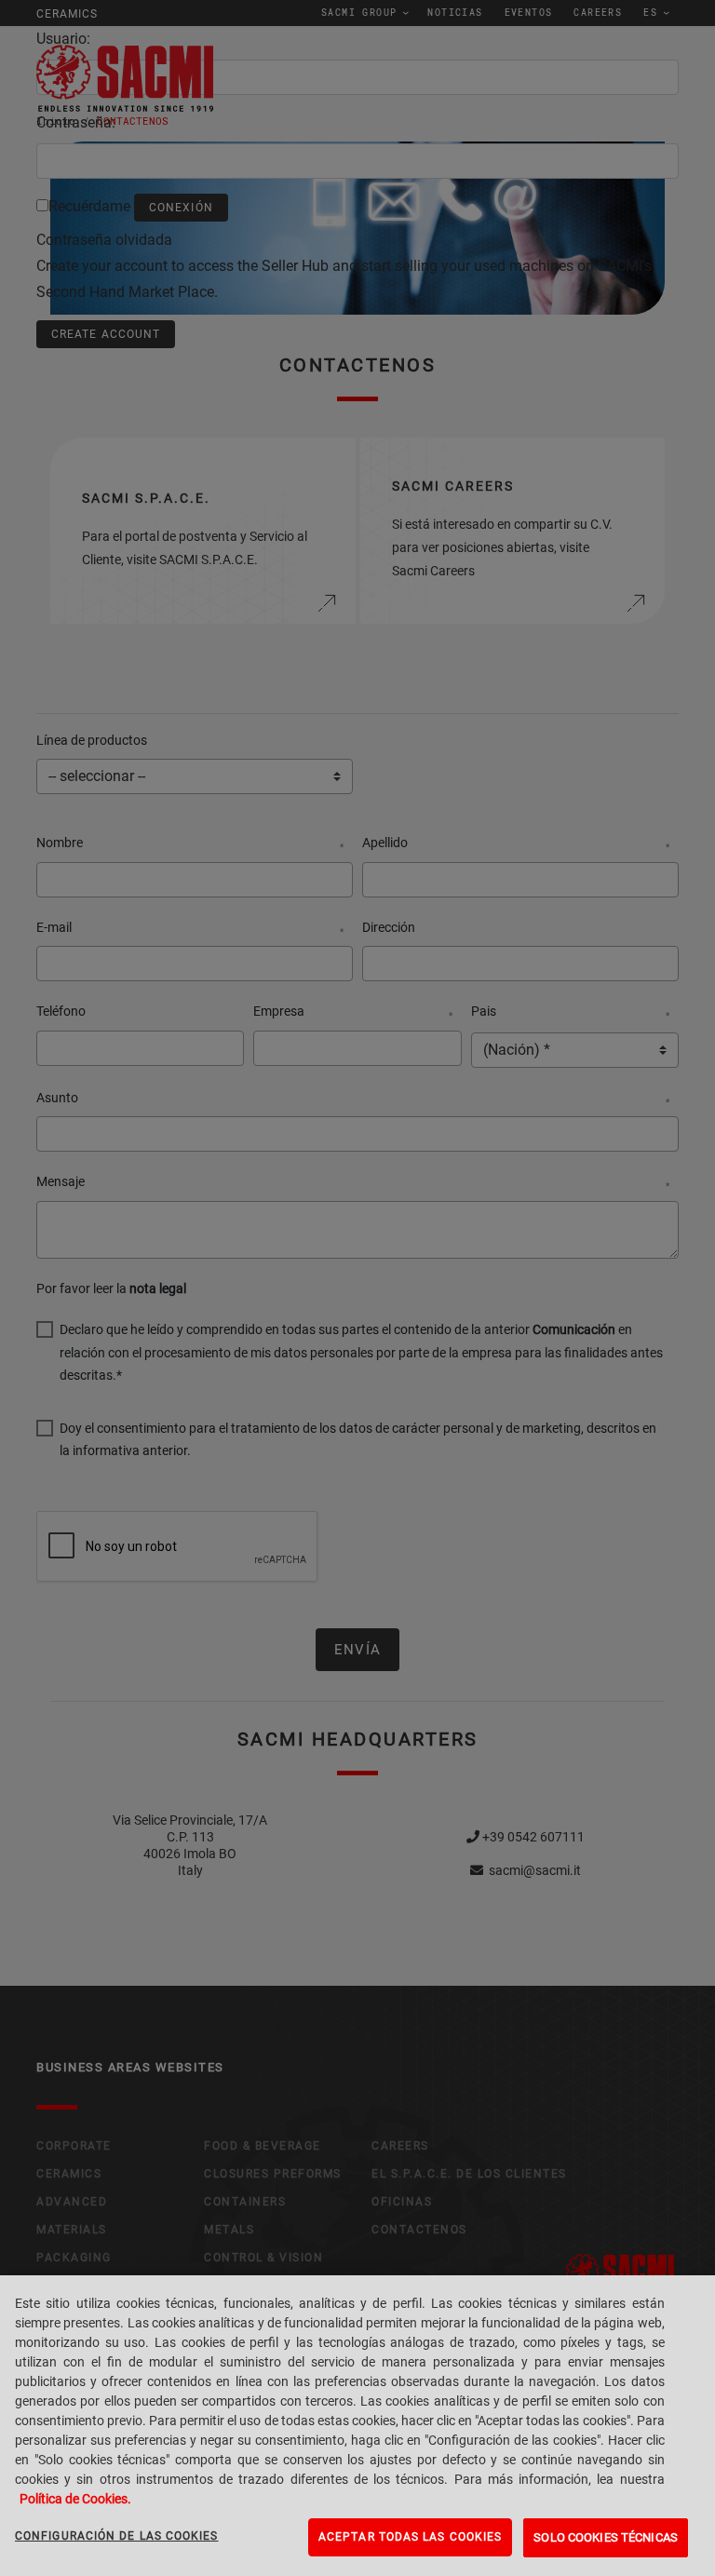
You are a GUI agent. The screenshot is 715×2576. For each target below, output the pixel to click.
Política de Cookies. (75, 2499)
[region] (357, 2426)
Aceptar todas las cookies (410, 2537)
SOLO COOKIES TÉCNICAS (606, 2537)
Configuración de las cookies (117, 2536)
